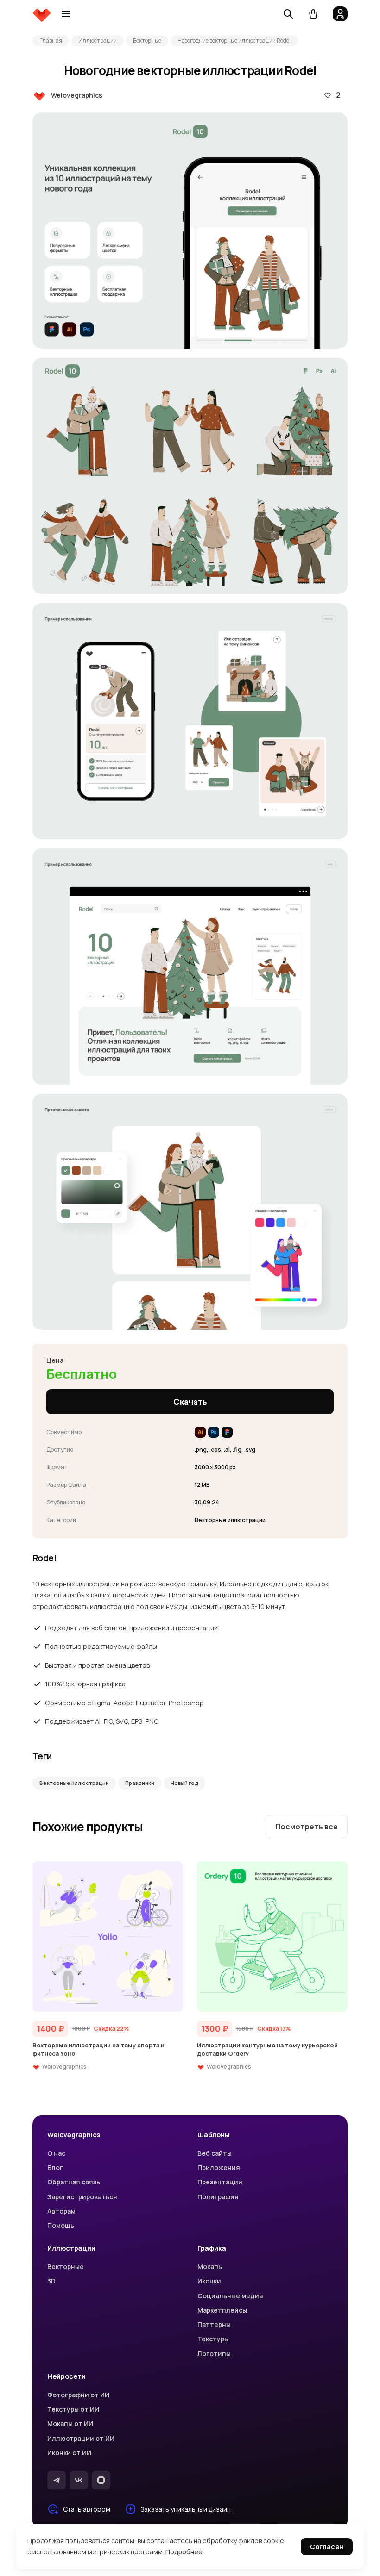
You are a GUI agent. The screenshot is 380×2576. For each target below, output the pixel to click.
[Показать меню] (66, 14)
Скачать (190, 1402)
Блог (55, 2167)
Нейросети (66, 2376)
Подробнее (184, 2552)
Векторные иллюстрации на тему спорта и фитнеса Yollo (98, 2049)
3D (51, 2281)
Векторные (147, 41)
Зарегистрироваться (82, 2197)
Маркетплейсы (222, 2310)
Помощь (61, 2225)
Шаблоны (214, 2135)
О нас (56, 2153)
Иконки (209, 2281)
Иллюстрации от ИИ (81, 2438)
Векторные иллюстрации (74, 1783)
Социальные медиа (230, 2296)
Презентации (220, 2182)
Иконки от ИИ (69, 2453)
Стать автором (87, 2509)
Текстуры (213, 2339)
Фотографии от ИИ (78, 2395)
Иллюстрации (98, 41)
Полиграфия (218, 2197)
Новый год (184, 1783)
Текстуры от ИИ (73, 2409)
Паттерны (214, 2324)
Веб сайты (215, 2153)
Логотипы (214, 2354)
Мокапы (210, 2267)
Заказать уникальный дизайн (186, 2509)
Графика (212, 2248)
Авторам (61, 2211)
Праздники (140, 1783)
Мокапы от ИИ (70, 2423)
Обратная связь (74, 2182)
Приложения (219, 2167)
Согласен (327, 2547)
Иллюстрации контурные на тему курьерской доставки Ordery (267, 2049)
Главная (51, 41)
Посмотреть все (307, 1827)
